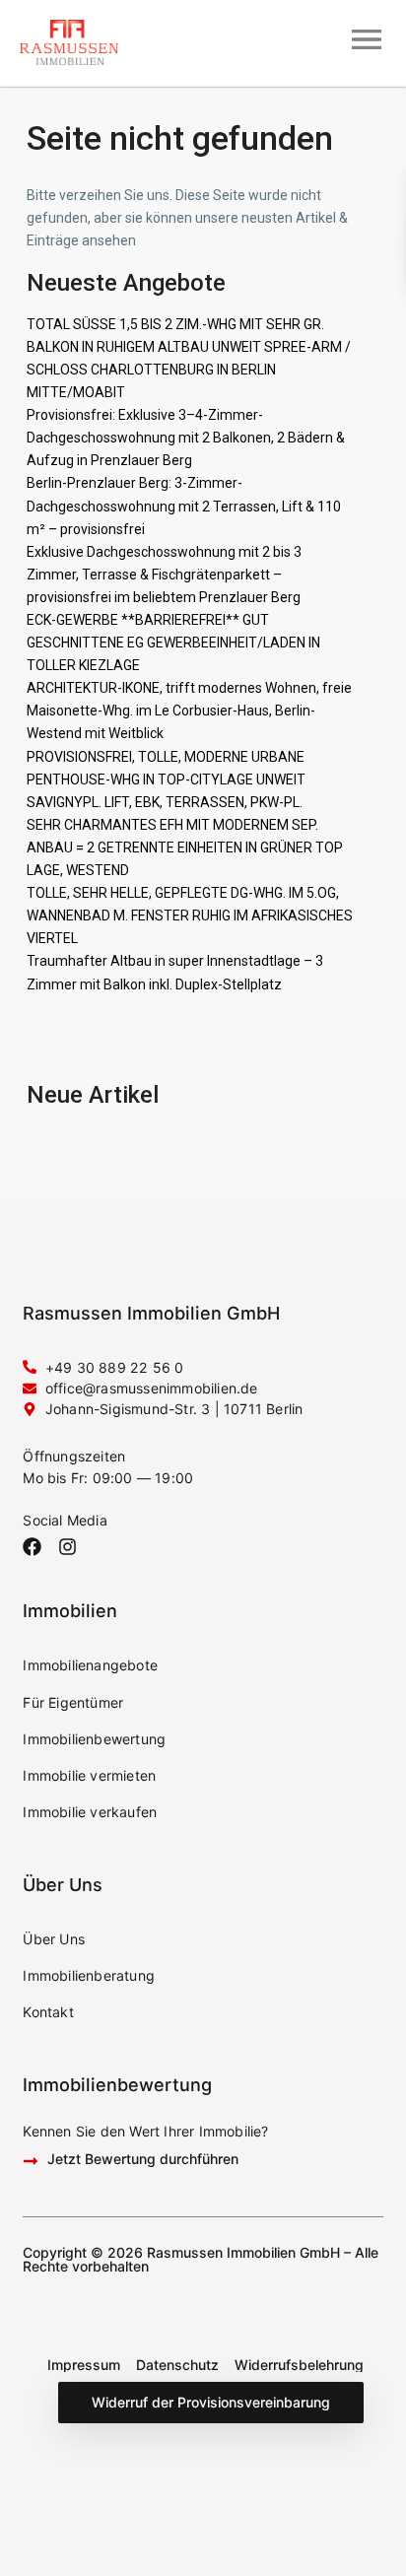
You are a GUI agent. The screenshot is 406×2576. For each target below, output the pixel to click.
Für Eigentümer (73, 1702)
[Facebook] (32, 1547)
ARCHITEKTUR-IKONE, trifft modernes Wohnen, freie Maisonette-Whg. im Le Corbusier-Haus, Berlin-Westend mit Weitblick (189, 711)
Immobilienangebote (90, 1665)
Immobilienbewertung (94, 1739)
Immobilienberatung (89, 1975)
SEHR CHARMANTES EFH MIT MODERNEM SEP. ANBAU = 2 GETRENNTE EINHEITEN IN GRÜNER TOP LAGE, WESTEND (185, 847)
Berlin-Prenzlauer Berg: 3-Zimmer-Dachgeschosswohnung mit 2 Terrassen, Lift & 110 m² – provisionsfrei (184, 506)
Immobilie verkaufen (90, 1812)
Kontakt (48, 2012)
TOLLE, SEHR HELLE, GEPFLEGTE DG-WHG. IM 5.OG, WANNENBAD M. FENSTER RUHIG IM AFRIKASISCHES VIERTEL (190, 915)
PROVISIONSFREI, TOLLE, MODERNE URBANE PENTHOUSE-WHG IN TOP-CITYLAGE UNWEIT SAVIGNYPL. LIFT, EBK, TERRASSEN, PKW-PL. (166, 780)
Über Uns (54, 1939)
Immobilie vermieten (89, 1775)
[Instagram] (68, 1547)
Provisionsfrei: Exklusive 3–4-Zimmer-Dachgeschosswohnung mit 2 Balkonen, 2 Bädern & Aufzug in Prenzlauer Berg (186, 438)
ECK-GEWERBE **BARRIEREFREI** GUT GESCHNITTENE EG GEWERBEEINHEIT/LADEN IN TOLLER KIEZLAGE (173, 643)
